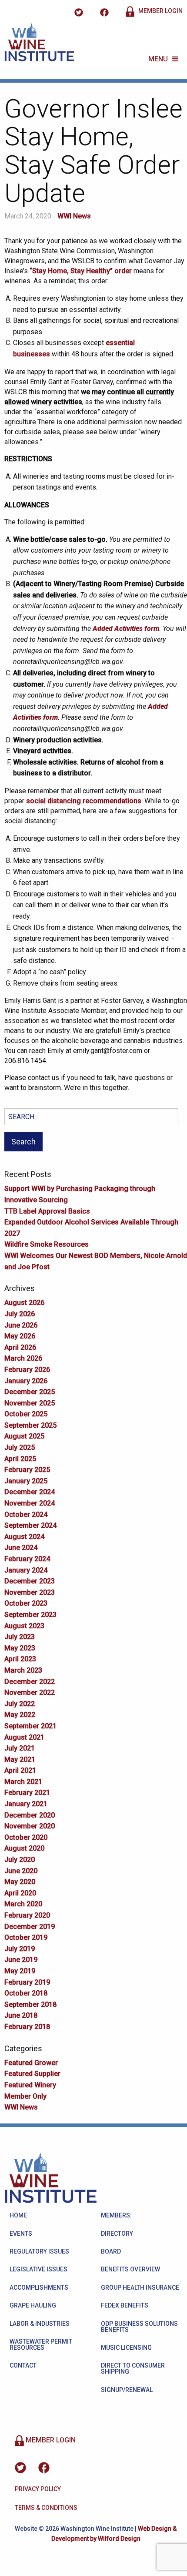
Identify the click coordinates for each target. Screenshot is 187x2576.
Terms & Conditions (46, 2508)
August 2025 (24, 1436)
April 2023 (20, 1659)
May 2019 (20, 1971)
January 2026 (26, 1381)
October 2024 (26, 1514)
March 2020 (23, 1904)
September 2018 (30, 2004)
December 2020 (30, 1815)
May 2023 (20, 1648)
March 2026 (23, 1358)
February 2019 (27, 1982)
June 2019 (21, 1960)
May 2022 (20, 1715)
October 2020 (26, 1837)
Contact (23, 2365)
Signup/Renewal (127, 2390)
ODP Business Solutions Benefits (139, 2327)
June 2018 (21, 2015)
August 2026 (24, 1303)
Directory (117, 2234)
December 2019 (30, 1927)
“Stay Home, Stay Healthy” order (81, 271)
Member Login (160, 11)
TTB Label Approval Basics (47, 1211)
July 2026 (20, 1314)
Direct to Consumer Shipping (133, 2368)
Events (21, 2234)
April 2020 (20, 1893)
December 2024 (30, 1492)
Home (18, 2215)
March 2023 (23, 1670)
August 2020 (24, 1848)
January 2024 (26, 1570)
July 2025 (20, 1447)
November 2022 (30, 1692)
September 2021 (30, 1726)
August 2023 (24, 1626)
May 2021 (20, 1759)
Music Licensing (126, 2348)
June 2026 (21, 1325)
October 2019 (26, 1937)
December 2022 (30, 1682)
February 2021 (27, 1793)
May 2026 (20, 1336)
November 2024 (30, 1503)
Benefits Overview (130, 2269)
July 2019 (20, 1949)
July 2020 (20, 1860)
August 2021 (24, 1737)
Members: (116, 2215)
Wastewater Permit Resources (41, 2345)
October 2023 (26, 1603)
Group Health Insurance (140, 2288)
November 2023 (30, 1592)
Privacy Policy (38, 2489)
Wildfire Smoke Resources (47, 1244)
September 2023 (30, 1615)
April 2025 (20, 1459)
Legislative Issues (38, 2269)
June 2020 (21, 1871)
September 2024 (30, 1525)
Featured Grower (31, 2063)
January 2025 (26, 1481)
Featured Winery (30, 2085)
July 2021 (20, 1748)
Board (111, 2251)
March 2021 (23, 1782)
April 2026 (20, 1347)
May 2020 (20, 1882)
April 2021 (20, 1770)
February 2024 (27, 1559)
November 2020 (30, 1826)
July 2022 (20, 1704)
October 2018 (26, 1993)
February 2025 (27, 1470)
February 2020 (27, 1915)
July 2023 (20, 1637)
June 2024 (21, 1548)
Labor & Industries (40, 2324)
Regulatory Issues (39, 2251)
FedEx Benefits (125, 2305)
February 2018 (27, 2027)
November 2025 (30, 1403)
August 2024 (24, 1537)
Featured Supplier (32, 2074)
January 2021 (26, 1804)
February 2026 (27, 1370)
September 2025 (30, 1425)
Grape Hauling (33, 2305)
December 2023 (30, 1581)
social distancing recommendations (84, 801)
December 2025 (30, 1392)
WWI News (74, 216)
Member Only (25, 2096)
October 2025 (26, 1414)
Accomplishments (39, 2288)
